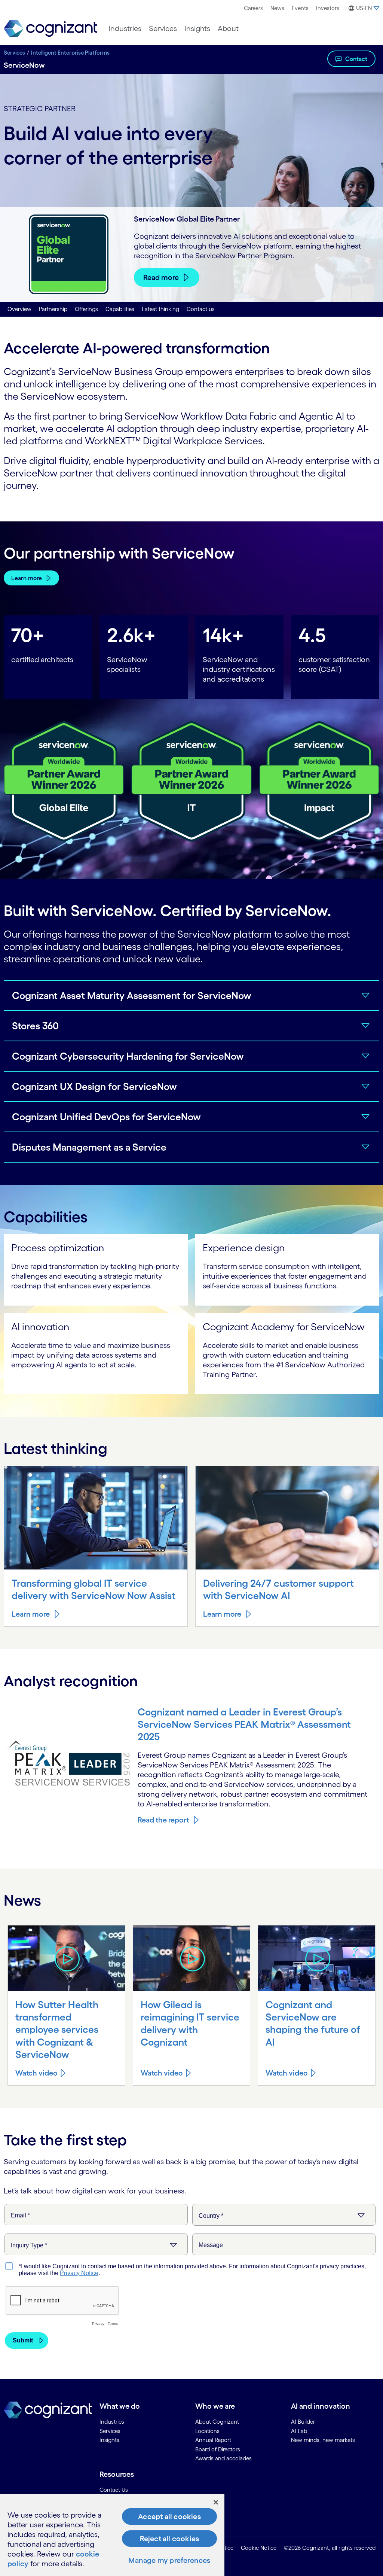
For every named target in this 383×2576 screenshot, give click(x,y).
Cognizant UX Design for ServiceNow (94, 1086)
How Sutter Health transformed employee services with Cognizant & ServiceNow (57, 2029)
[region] (112, 2535)
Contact (356, 59)
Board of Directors (218, 2449)
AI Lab (299, 2431)
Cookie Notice (259, 2548)
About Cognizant (217, 2422)
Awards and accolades (223, 2458)
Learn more (27, 578)
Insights (197, 28)
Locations (207, 2431)
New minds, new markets (323, 2440)
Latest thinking (160, 309)
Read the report (163, 1820)
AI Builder (303, 2422)
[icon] (66, 1958)
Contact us (201, 309)
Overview (19, 309)
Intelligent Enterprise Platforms (70, 53)
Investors (328, 8)
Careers (253, 8)
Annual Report (213, 2440)
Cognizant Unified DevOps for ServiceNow (106, 1117)
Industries (125, 28)
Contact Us (114, 2490)
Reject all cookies (170, 2539)
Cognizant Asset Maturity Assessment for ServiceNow (132, 995)
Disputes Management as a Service (89, 1147)
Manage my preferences (169, 2560)
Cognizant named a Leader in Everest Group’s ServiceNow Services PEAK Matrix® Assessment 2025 (244, 1724)
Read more (161, 277)
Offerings (86, 309)
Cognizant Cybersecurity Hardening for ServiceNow (128, 1056)
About (228, 28)
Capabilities (120, 309)
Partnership (53, 309)
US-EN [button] (364, 8)
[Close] (216, 2502)
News (277, 8)
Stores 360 (35, 1026)
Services (163, 28)
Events (300, 8)
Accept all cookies (169, 2516)
